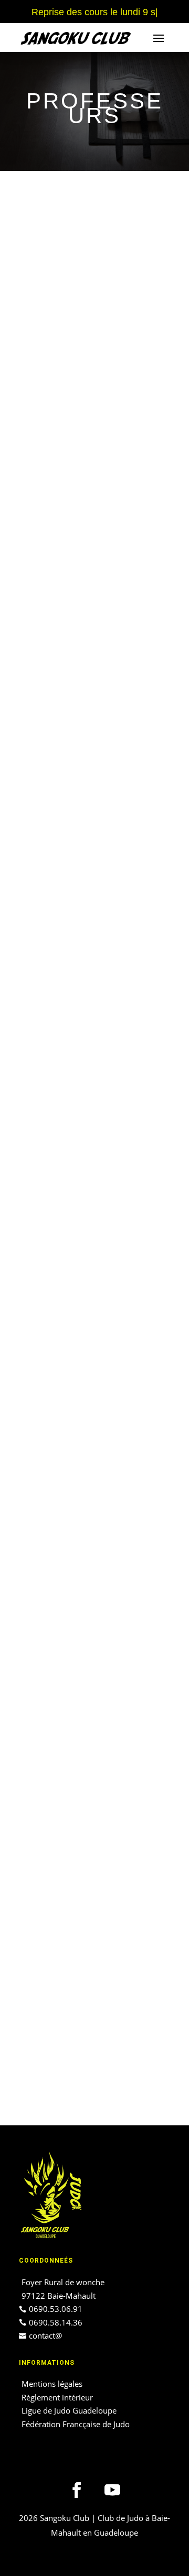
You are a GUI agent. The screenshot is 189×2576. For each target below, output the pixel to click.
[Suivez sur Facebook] (77, 2490)
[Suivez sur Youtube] (112, 2490)
